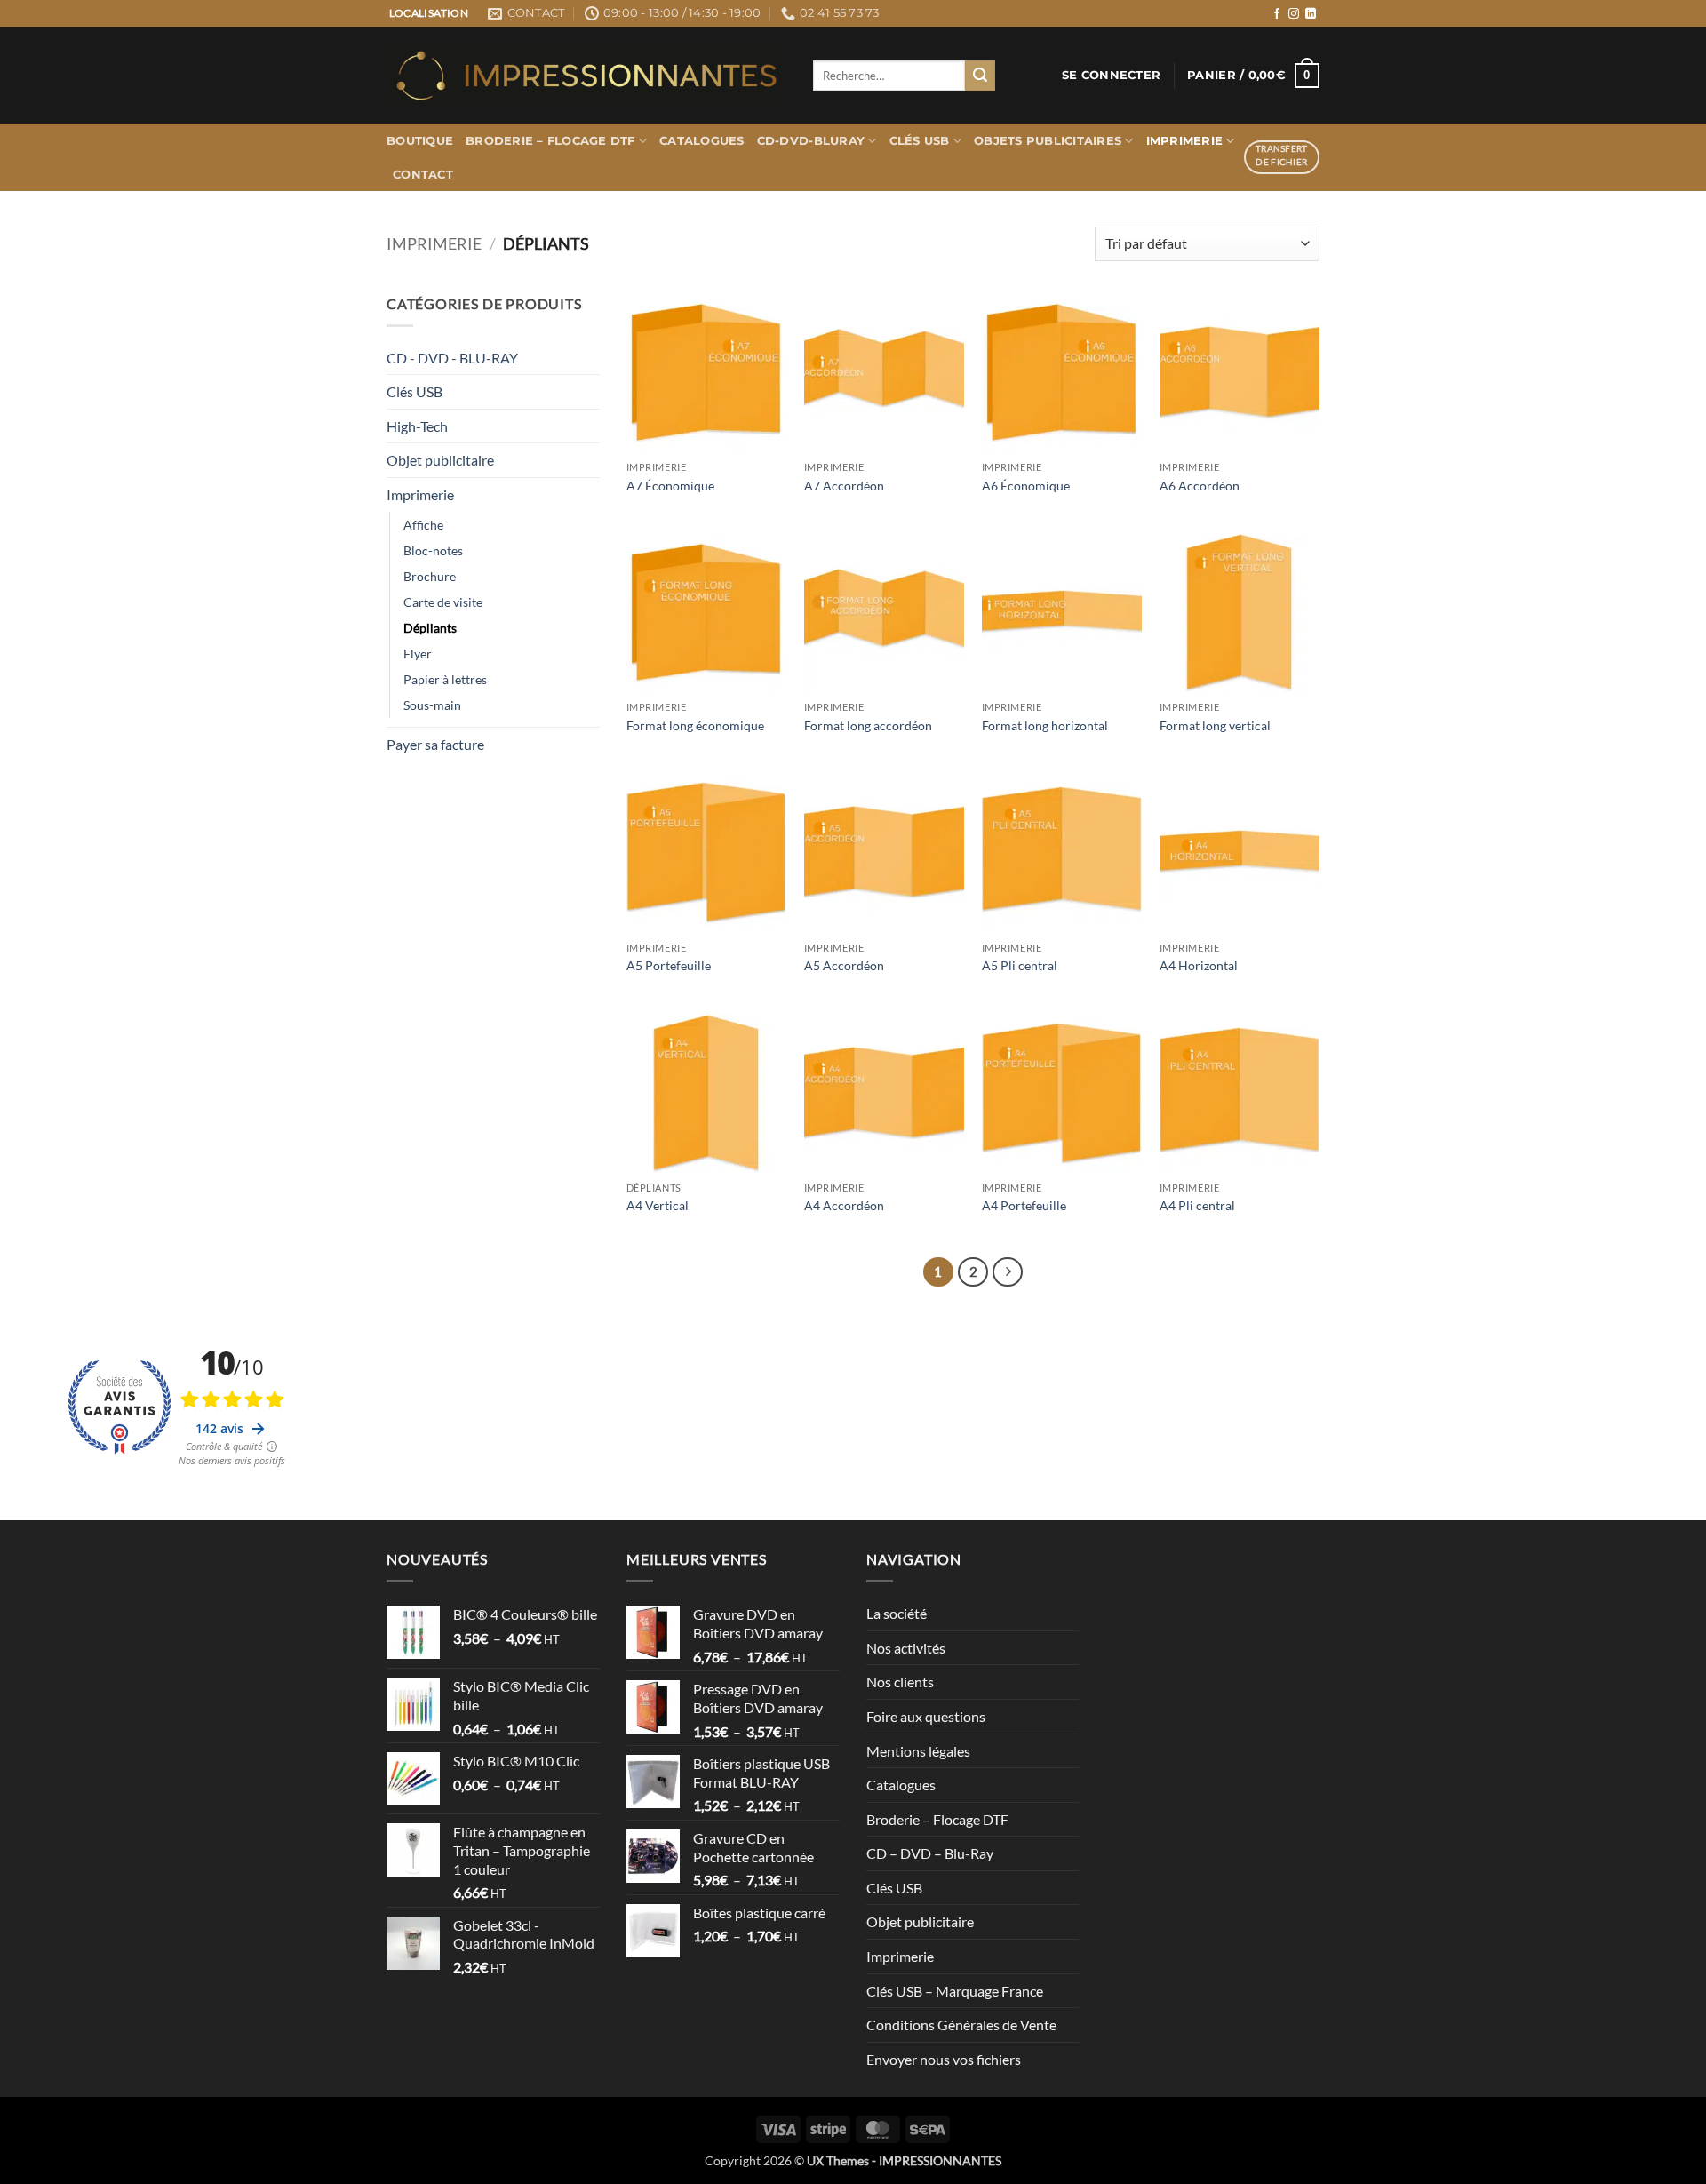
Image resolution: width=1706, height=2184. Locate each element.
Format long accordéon (868, 725)
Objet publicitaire (440, 460)
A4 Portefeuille (1024, 1205)
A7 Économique (670, 486)
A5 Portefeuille (669, 965)
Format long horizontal (1045, 725)
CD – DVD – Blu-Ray (930, 1853)
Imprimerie (1185, 141)
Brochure (430, 576)
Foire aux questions (926, 1716)
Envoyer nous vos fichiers (944, 2059)
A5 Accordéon (844, 965)
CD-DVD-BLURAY (811, 141)
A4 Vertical (658, 1205)
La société (897, 1613)
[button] (1111, 76)
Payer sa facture (435, 744)
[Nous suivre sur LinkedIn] (1311, 14)
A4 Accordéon (844, 1205)
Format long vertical (1215, 725)
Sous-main (432, 705)
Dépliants (430, 628)
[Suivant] (1008, 1272)
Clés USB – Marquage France (955, 1991)
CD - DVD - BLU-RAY (452, 358)
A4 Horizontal (1199, 965)
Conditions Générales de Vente (961, 2025)
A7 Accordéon (844, 486)
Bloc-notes (433, 550)
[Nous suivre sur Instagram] (1294, 14)
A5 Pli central (1020, 965)
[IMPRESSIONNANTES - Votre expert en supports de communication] (586, 76)
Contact (423, 175)
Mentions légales (918, 1751)
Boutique (420, 141)
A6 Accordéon (1200, 486)
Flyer (418, 654)
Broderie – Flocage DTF (550, 141)
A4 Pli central (1197, 1205)
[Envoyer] (980, 76)
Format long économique (695, 725)
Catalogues (702, 141)
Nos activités (906, 1648)
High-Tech (417, 426)
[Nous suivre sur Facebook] (1277, 14)
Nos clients (900, 1682)
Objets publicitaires (1048, 141)
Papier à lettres (445, 679)
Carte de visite (443, 602)
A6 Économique (1026, 486)
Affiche (423, 525)
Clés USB (920, 141)
